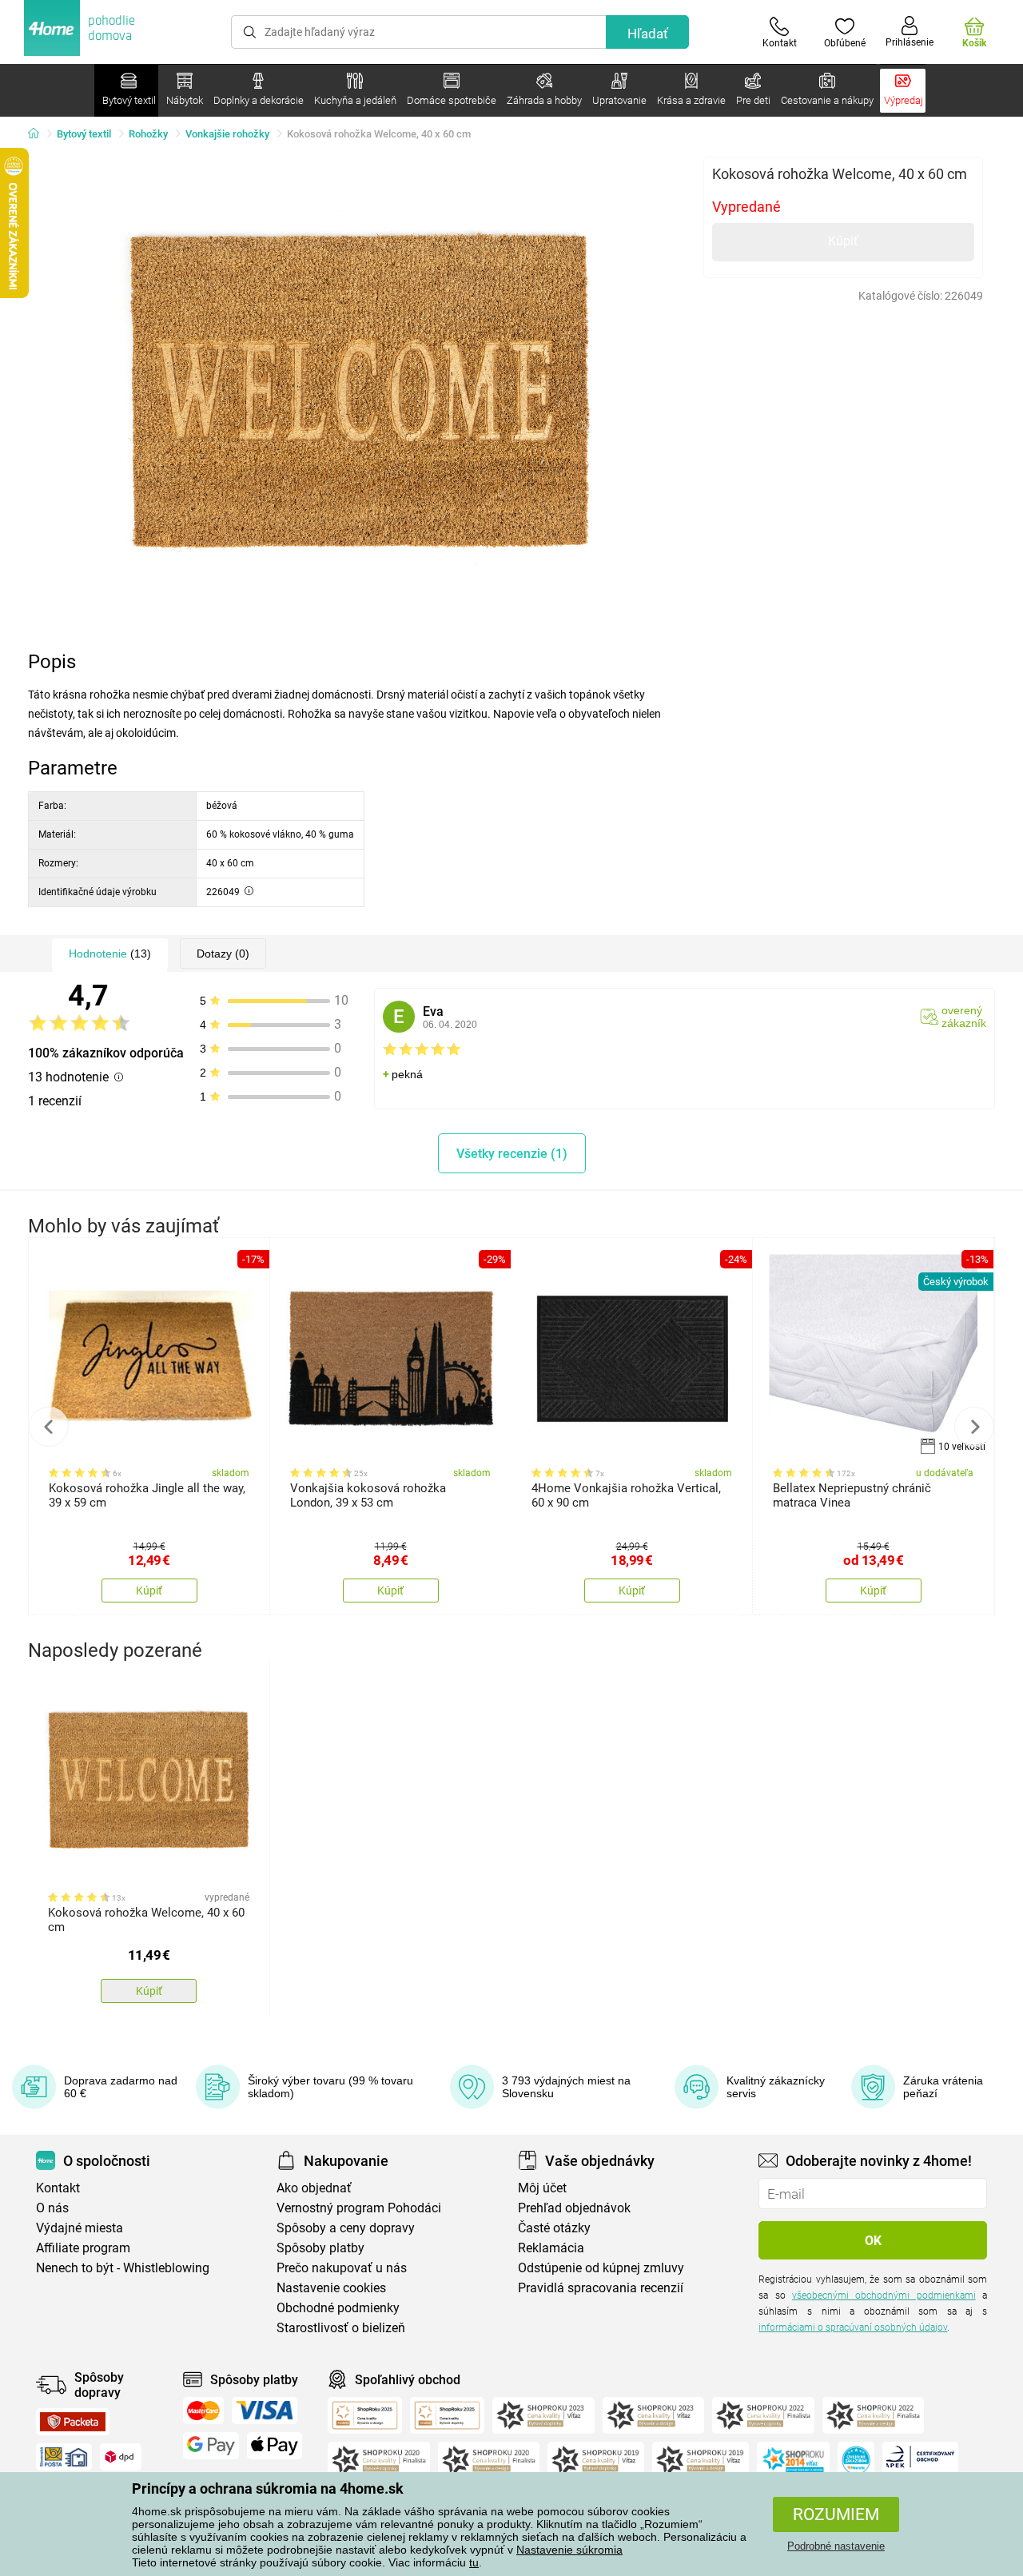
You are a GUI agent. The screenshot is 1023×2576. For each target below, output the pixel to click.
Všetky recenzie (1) (512, 1154)
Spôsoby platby (320, 2248)
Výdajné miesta (80, 2228)
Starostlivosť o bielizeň (341, 2328)
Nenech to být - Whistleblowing (123, 2268)
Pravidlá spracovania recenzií (601, 2288)
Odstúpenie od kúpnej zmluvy (601, 2268)
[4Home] (39, 134)
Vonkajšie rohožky (227, 134)
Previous (49, 1427)
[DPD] (121, 2457)
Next (974, 1427)
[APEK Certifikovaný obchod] (920, 2460)
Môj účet (542, 2188)
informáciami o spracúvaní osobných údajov (853, 2327)
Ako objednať (314, 2188)
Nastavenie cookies (331, 2288)
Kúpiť (843, 241)
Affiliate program (83, 2248)
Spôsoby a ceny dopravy (346, 2228)
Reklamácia (551, 2248)
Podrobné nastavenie (836, 2546)
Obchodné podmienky (338, 2308)
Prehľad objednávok (574, 2208)
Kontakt (58, 2188)
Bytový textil (84, 134)
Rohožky (148, 134)
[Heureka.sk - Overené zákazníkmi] (856, 2460)
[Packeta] (73, 2422)
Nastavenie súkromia (569, 2550)
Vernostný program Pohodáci (359, 2208)
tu (474, 2562)
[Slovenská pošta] (64, 2457)
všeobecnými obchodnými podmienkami (884, 2295)
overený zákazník (964, 1017)
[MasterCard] (203, 2411)
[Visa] (265, 2411)
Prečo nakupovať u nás (342, 2268)
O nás (52, 2208)
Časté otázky (554, 2228)
